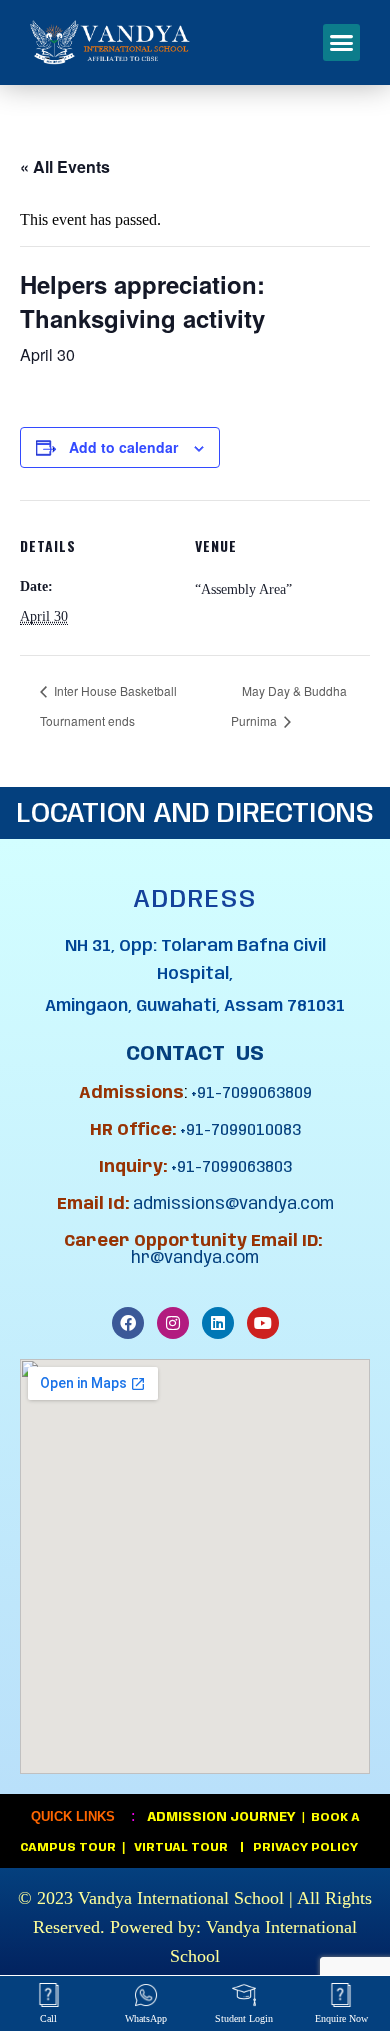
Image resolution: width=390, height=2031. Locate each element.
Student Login (244, 2018)
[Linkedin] (218, 1323)
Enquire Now (341, 2018)
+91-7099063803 (231, 1167)
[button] (342, 43)
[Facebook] (128, 1323)
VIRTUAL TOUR (184, 1847)
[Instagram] (173, 1323)
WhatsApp (146, 2018)
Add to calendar (123, 447)
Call (48, 2018)
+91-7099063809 (251, 1093)
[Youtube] (263, 1323)
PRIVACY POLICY (304, 1847)
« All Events (65, 166)
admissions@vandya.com (233, 1204)
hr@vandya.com (195, 1258)
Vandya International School (181, 1898)
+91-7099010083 (240, 1130)
